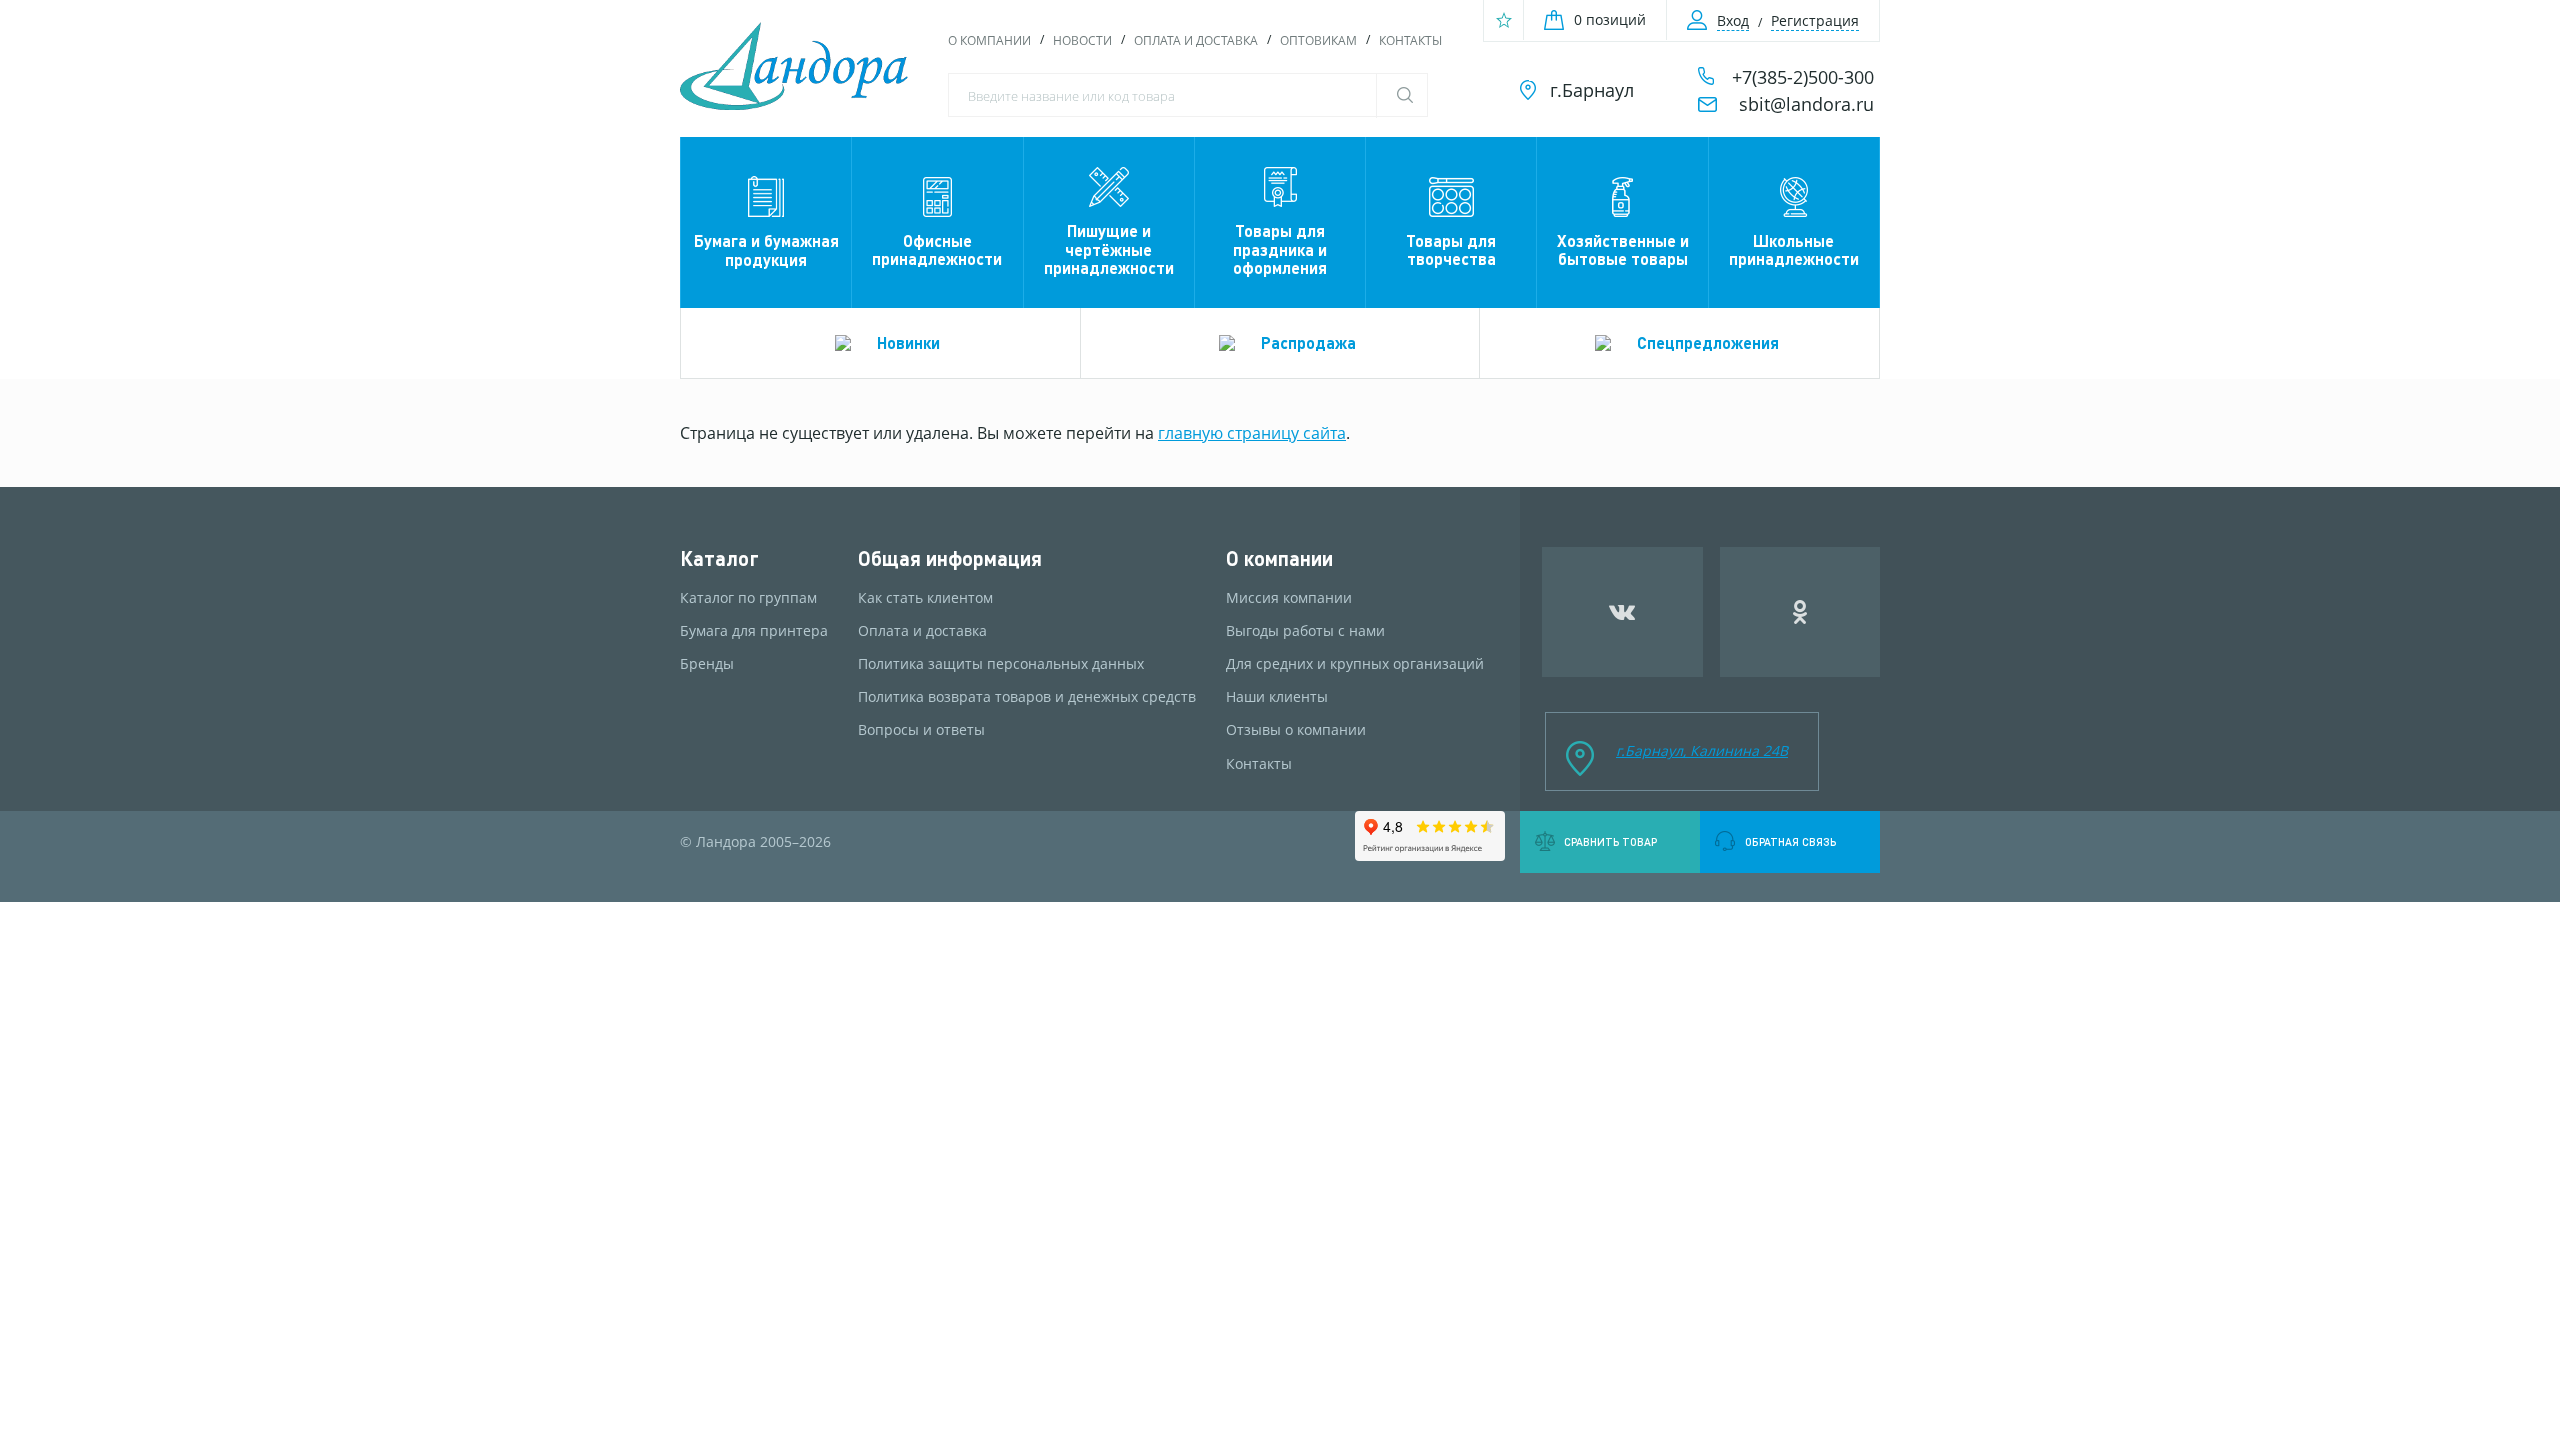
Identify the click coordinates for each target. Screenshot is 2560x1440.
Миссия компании (1289, 598)
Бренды (707, 664)
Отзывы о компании (1296, 730)
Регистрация (1815, 20)
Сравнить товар (1610, 842)
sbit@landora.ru (1806, 104)
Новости (1082, 40)
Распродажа (1308, 342)
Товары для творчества (1451, 249)
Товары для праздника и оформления (1280, 249)
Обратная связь (1790, 842)
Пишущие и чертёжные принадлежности (1109, 249)
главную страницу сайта (1252, 433)
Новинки (908, 342)
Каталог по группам (748, 598)
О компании (989, 40)
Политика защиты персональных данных (1001, 664)
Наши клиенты (1277, 697)
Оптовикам (1318, 40)
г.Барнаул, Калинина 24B (1702, 750)
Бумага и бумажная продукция (766, 249)
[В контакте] (1622, 612)
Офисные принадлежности (937, 249)
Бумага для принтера (754, 631)
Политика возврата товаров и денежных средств (1027, 697)
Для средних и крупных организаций (1355, 664)
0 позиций (1610, 19)
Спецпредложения (1708, 342)
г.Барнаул (1592, 90)
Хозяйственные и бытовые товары (1623, 249)
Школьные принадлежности (1794, 249)
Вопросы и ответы (921, 730)
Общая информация (950, 558)
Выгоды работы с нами (1305, 631)
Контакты (1410, 40)
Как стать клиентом (925, 598)
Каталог (719, 558)
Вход (1733, 20)
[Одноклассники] (1800, 612)
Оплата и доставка (1196, 40)
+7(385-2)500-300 (1803, 77)
